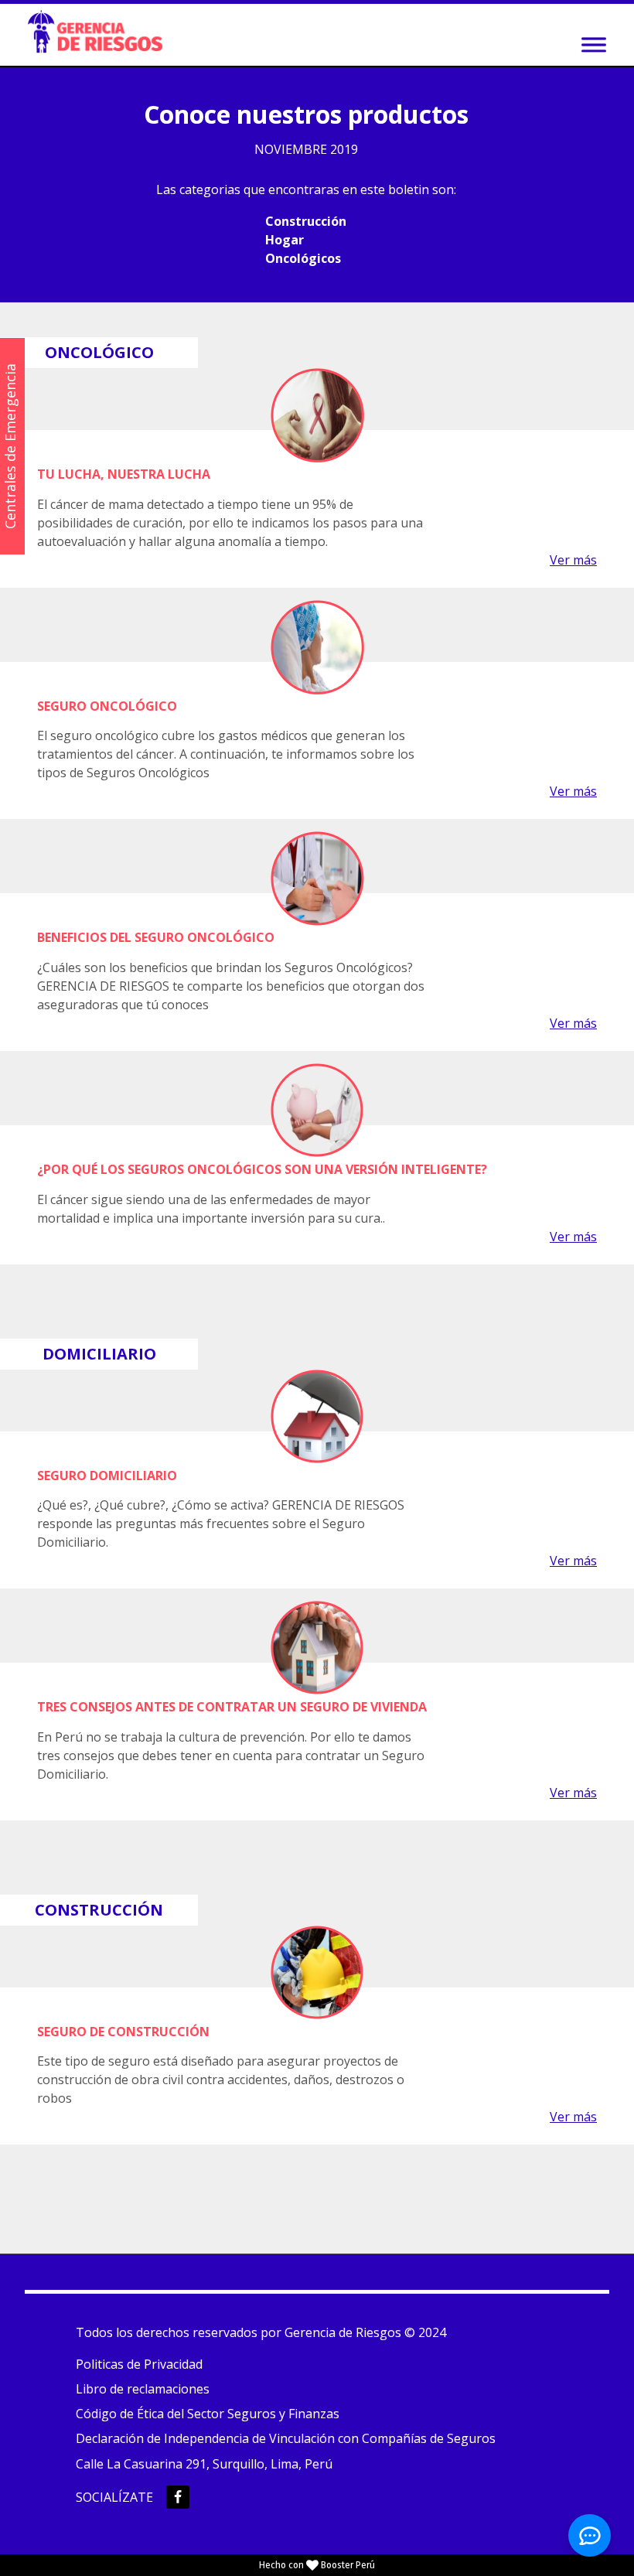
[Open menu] (594, 45)
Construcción (306, 221)
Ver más (573, 560)
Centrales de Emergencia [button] (10, 446)
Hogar (285, 240)
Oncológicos (303, 258)
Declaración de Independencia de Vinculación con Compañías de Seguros (286, 2438)
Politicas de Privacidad (139, 2364)
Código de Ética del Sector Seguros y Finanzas (208, 2414)
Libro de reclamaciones (143, 2389)
